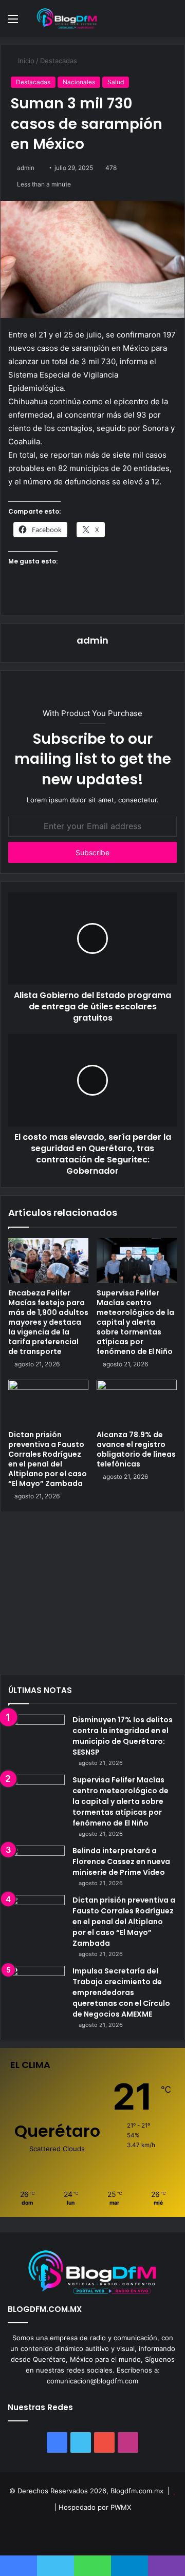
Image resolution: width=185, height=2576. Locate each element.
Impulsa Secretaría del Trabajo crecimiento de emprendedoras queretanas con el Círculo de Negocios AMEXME (121, 1992)
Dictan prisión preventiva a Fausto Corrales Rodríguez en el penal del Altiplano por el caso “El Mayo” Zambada (48, 1459)
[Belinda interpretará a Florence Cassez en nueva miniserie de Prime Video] (36, 1865)
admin (26, 168)
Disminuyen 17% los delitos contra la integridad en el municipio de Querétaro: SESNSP (123, 1736)
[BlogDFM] (67, 18)
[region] (92, 1597)
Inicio (25, 61)
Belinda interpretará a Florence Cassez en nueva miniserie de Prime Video (121, 1862)
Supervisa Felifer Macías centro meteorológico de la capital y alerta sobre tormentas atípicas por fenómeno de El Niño (135, 1322)
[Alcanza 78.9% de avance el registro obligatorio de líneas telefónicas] (137, 1402)
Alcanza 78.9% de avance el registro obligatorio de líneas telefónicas (136, 1449)
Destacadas (59, 61)
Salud (116, 82)
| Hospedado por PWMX (93, 2507)
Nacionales (79, 82)
